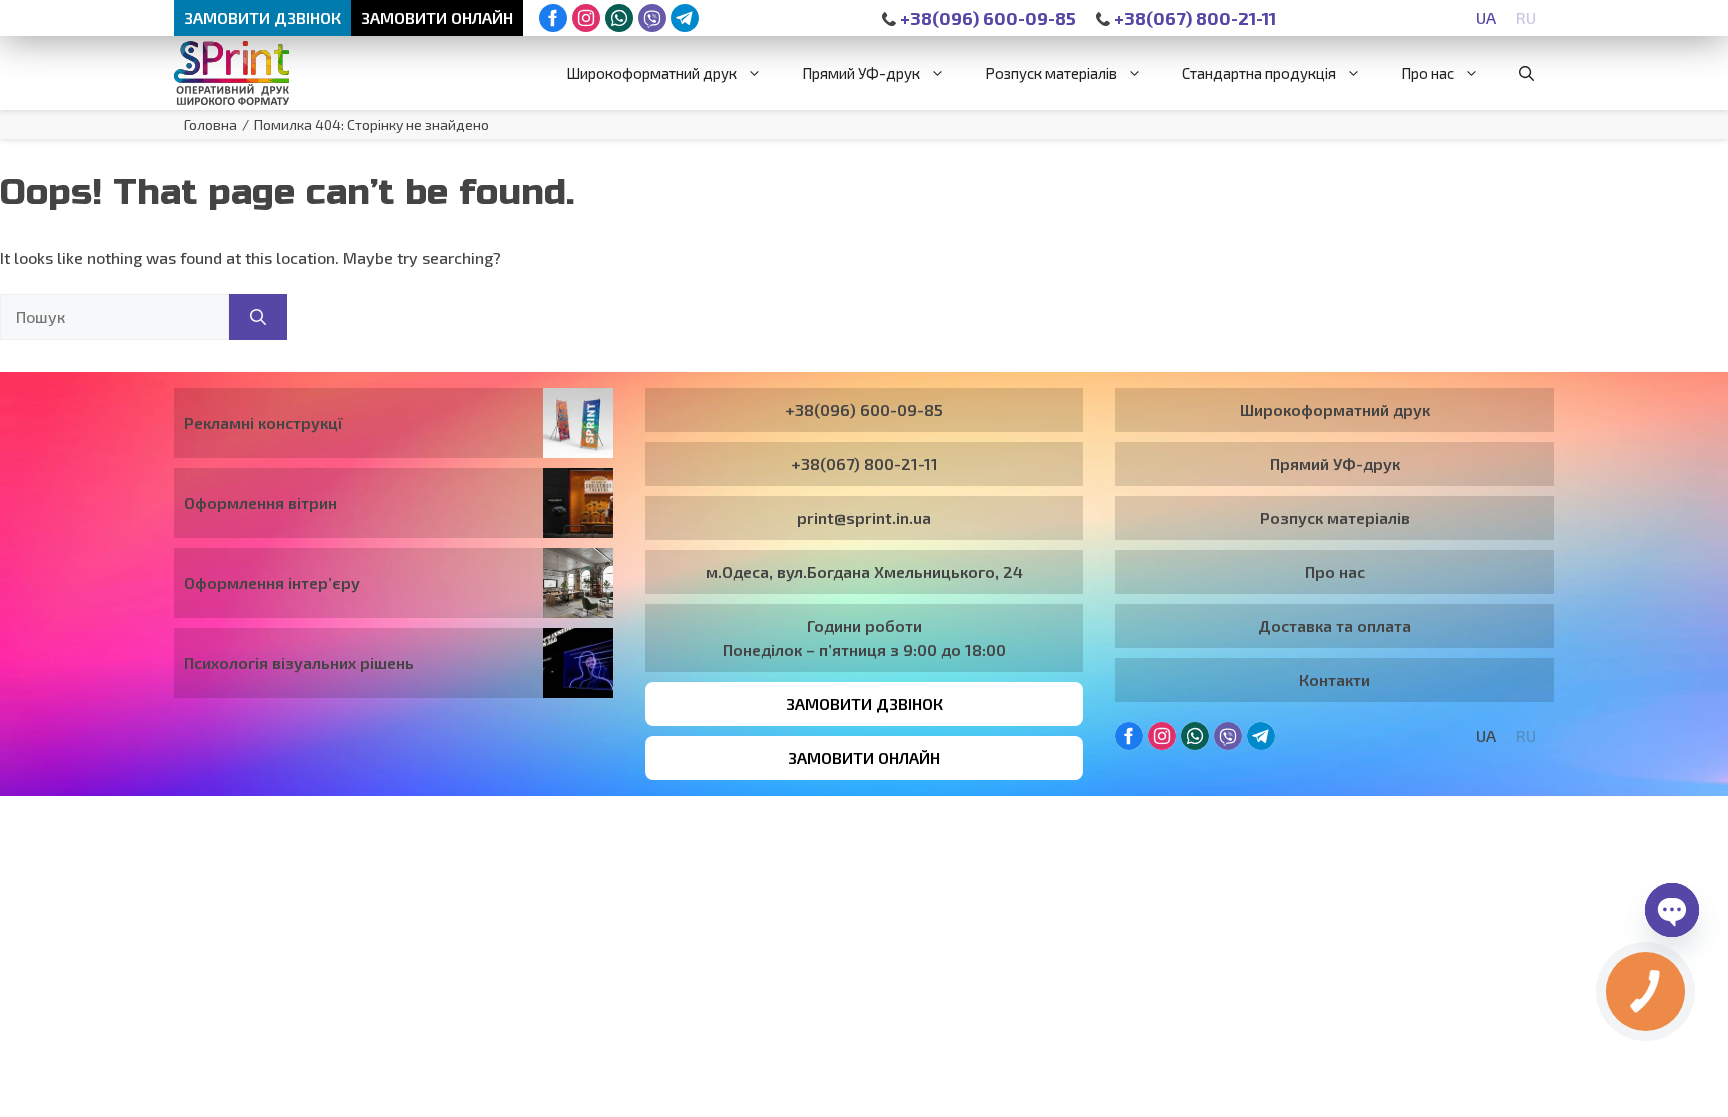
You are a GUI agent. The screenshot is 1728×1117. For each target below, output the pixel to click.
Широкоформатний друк (651, 73)
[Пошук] (258, 317)
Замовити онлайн (437, 17)
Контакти (1334, 679)
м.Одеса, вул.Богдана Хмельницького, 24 (864, 571)
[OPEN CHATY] (1672, 910)
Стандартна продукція (1259, 73)
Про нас (1427, 73)
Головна (210, 124)
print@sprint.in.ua (864, 517)
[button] (1526, 73)
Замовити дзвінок (262, 17)
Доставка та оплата (1334, 625)
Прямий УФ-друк (861, 73)
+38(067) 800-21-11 (1193, 18)
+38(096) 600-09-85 (986, 18)
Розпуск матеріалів (1051, 73)
